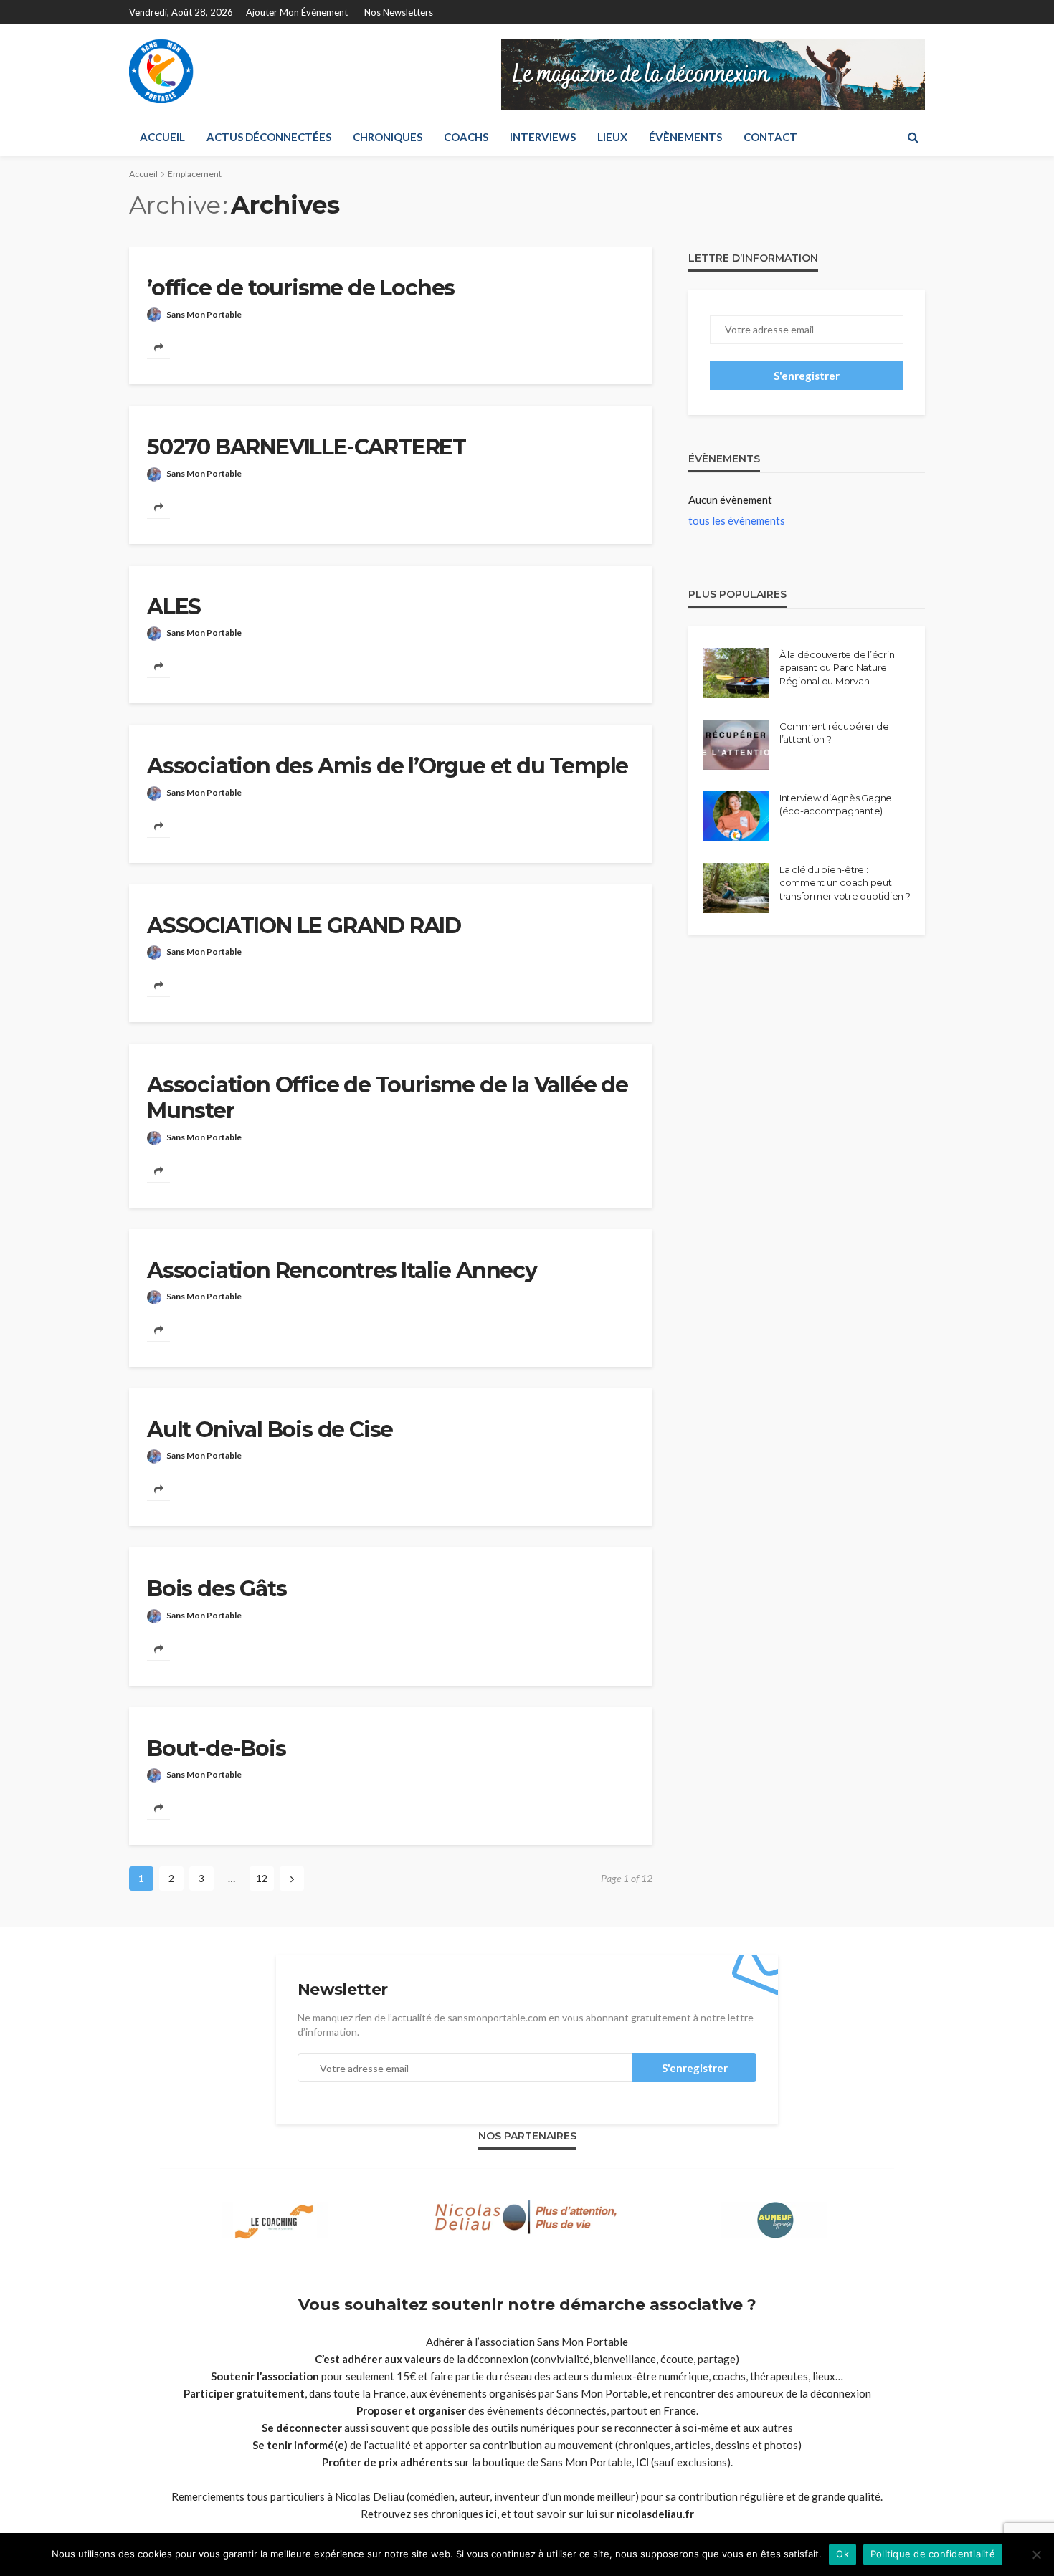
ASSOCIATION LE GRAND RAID (304, 926)
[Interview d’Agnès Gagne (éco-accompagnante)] (736, 816)
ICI (642, 2462)
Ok (842, 2554)
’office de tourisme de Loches (301, 288)
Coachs (466, 137)
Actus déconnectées (269, 137)
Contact (770, 137)
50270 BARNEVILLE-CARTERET (307, 447)
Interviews (543, 137)
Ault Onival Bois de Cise (270, 1430)
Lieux (612, 137)
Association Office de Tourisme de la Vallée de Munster (388, 1098)
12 (262, 1878)
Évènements (685, 137)
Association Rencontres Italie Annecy (342, 1271)
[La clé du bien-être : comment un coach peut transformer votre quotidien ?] (736, 888)
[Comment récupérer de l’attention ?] (736, 745)
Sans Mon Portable (204, 314)
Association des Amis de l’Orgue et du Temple (388, 766)
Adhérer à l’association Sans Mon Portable (527, 2342)
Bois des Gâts (217, 1589)
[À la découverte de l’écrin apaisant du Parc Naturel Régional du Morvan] (736, 673)
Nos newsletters (399, 12)
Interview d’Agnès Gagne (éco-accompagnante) (836, 804)
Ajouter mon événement (297, 12)
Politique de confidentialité (933, 2554)
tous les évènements (737, 520)
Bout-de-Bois (217, 1749)
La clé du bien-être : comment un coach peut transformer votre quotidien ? (845, 882)
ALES (174, 607)
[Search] (913, 137)
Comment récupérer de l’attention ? (834, 733)
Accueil (162, 137)
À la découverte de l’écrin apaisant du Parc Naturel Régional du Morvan (837, 667)
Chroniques (388, 137)
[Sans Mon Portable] (161, 71)
